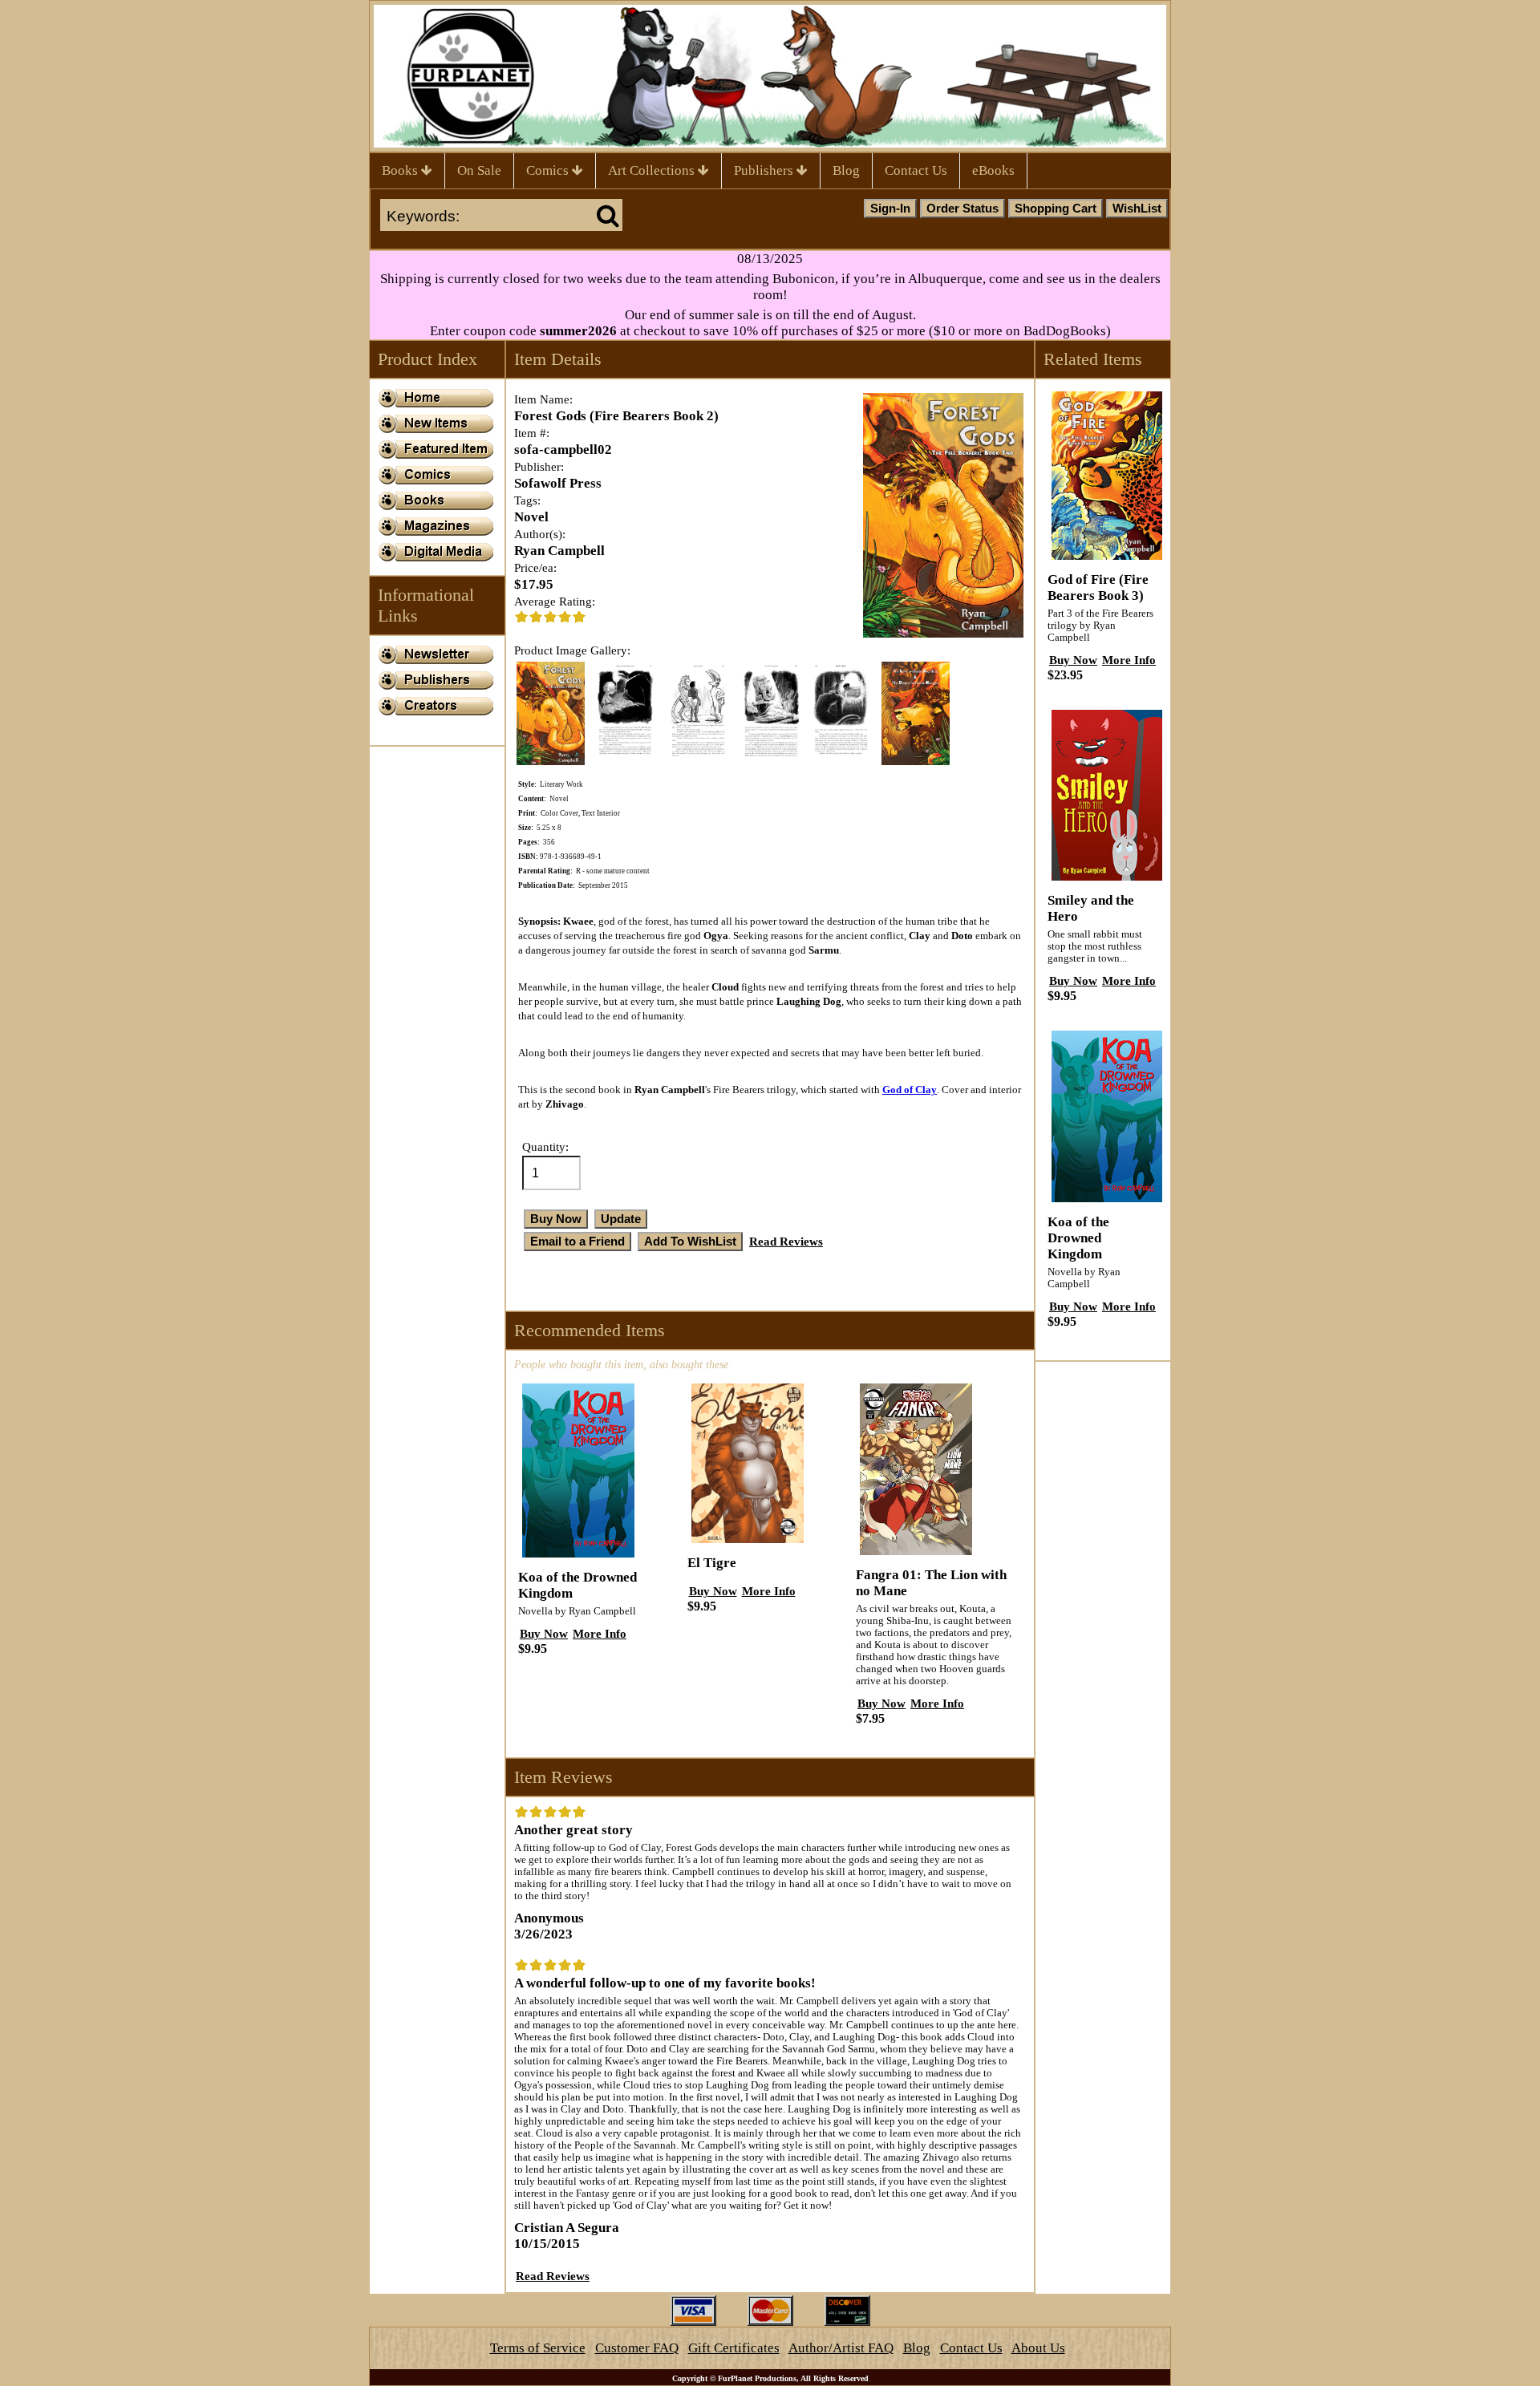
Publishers (765, 170)
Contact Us (916, 170)
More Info (600, 1633)
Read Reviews (786, 1241)
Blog (846, 170)
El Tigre (712, 1563)
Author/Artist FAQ (841, 2348)
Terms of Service (538, 2348)
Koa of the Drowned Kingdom (1078, 1238)
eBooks (993, 170)
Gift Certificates (734, 2348)
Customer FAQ (637, 2348)
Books (401, 170)
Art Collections (653, 170)
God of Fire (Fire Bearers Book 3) (1098, 587)
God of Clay (910, 1090)
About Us (1038, 2348)
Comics (549, 170)
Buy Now (544, 1633)
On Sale (479, 170)
